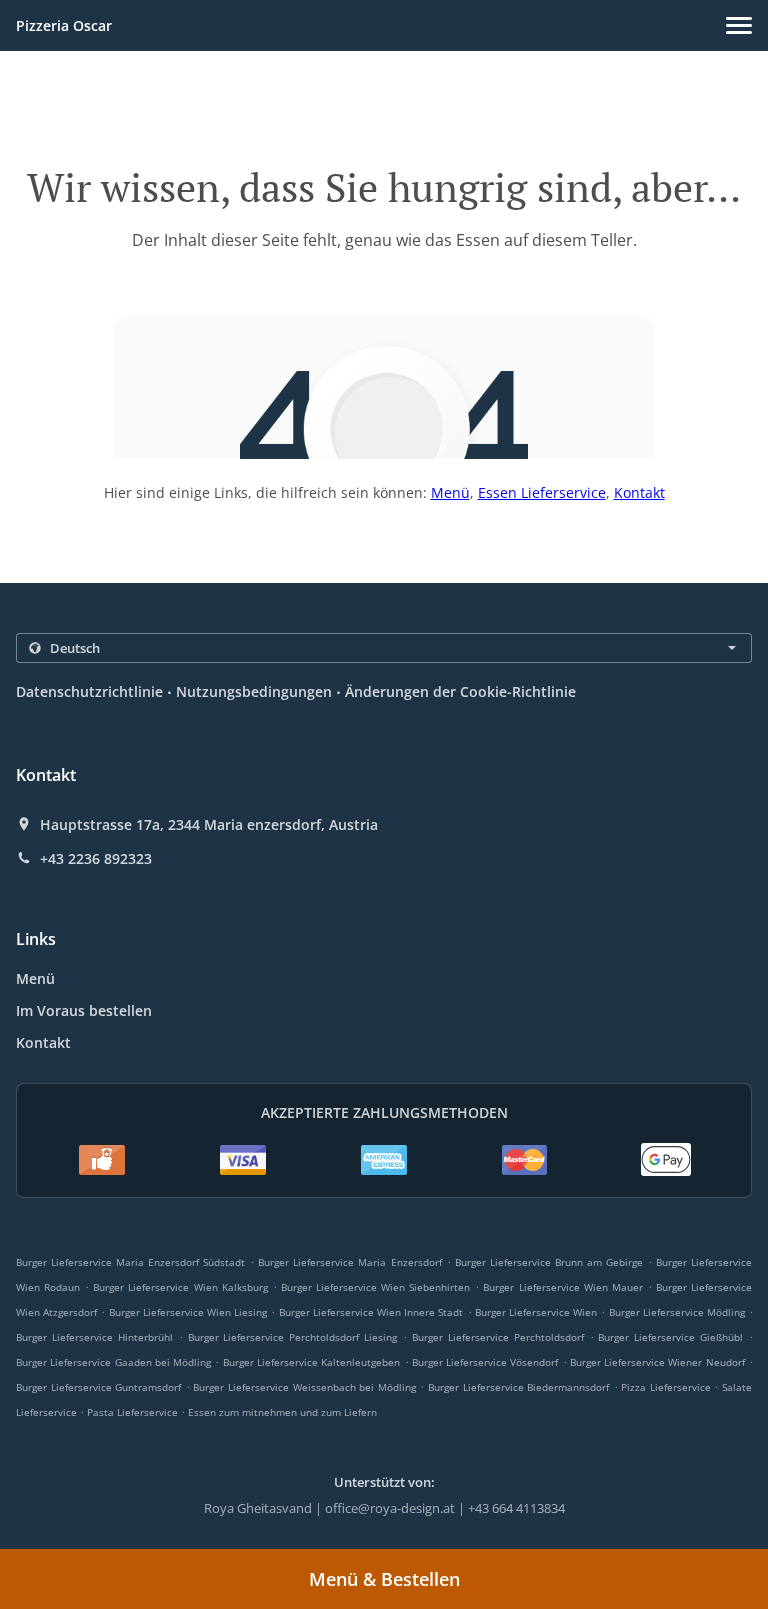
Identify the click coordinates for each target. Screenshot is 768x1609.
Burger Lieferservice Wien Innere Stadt (371, 1312)
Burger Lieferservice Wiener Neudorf (657, 1362)
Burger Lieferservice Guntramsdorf (98, 1387)
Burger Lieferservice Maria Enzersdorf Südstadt (130, 1262)
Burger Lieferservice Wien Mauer (562, 1287)
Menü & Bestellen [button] (384, 1579)
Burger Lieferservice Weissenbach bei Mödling (304, 1387)
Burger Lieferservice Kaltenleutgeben (312, 1362)
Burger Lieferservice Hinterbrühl (94, 1337)
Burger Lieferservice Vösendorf (485, 1362)
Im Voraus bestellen (84, 1010)
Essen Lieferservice (542, 492)
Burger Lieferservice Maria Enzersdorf (349, 1262)
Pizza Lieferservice (667, 1387)
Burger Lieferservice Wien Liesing (188, 1312)
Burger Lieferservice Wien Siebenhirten (375, 1287)
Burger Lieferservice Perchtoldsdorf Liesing (293, 1337)
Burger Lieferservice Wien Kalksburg (180, 1287)
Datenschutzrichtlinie (89, 691)
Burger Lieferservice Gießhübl (670, 1337)
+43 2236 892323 (96, 859)
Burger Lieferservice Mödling (677, 1312)
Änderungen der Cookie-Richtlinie (460, 691)
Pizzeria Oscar (64, 25)
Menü (450, 492)
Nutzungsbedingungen (254, 691)
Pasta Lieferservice (134, 1412)
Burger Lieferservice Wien (536, 1312)
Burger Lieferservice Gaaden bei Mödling (113, 1362)
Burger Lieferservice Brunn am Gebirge (549, 1262)
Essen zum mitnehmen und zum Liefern (282, 1412)
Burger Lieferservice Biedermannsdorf (518, 1387)
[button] (739, 25)
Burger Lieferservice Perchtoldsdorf (498, 1337)
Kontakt (639, 492)
